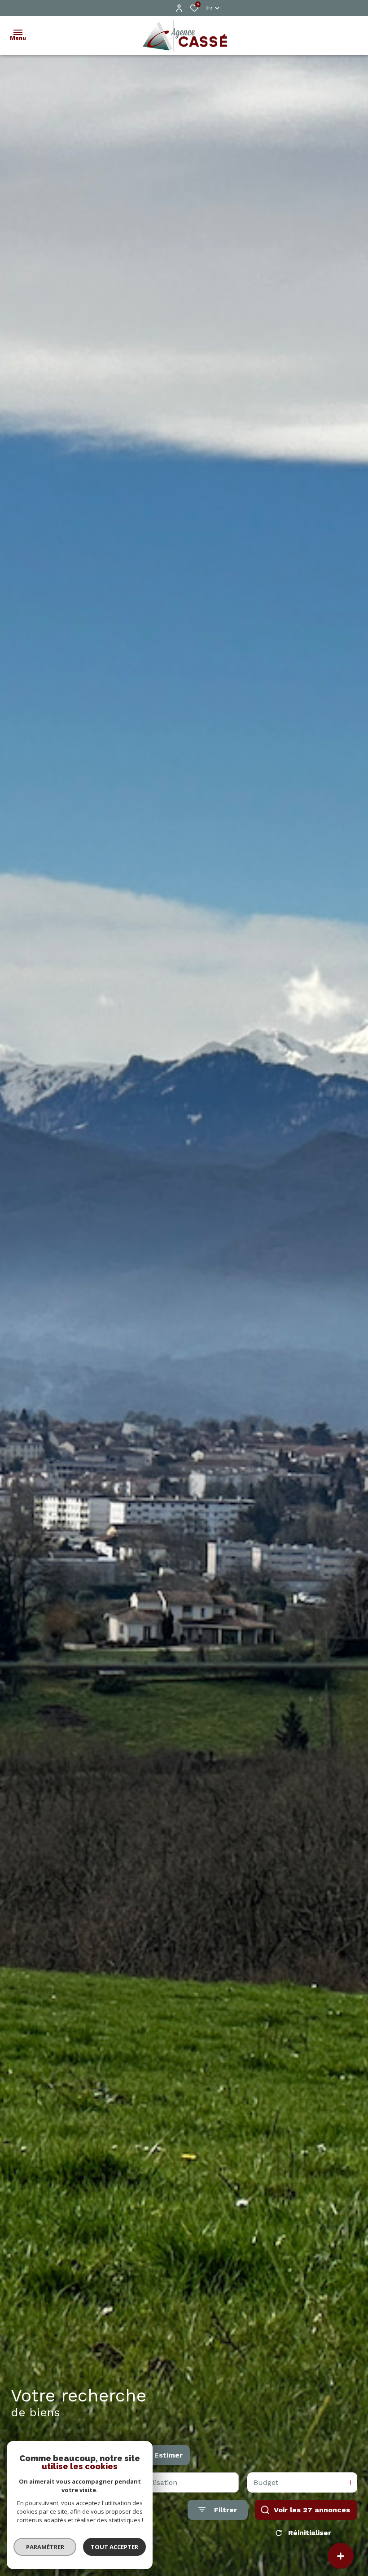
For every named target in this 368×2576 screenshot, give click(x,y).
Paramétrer (45, 2547)
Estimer (169, 2455)
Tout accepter (114, 2547)
